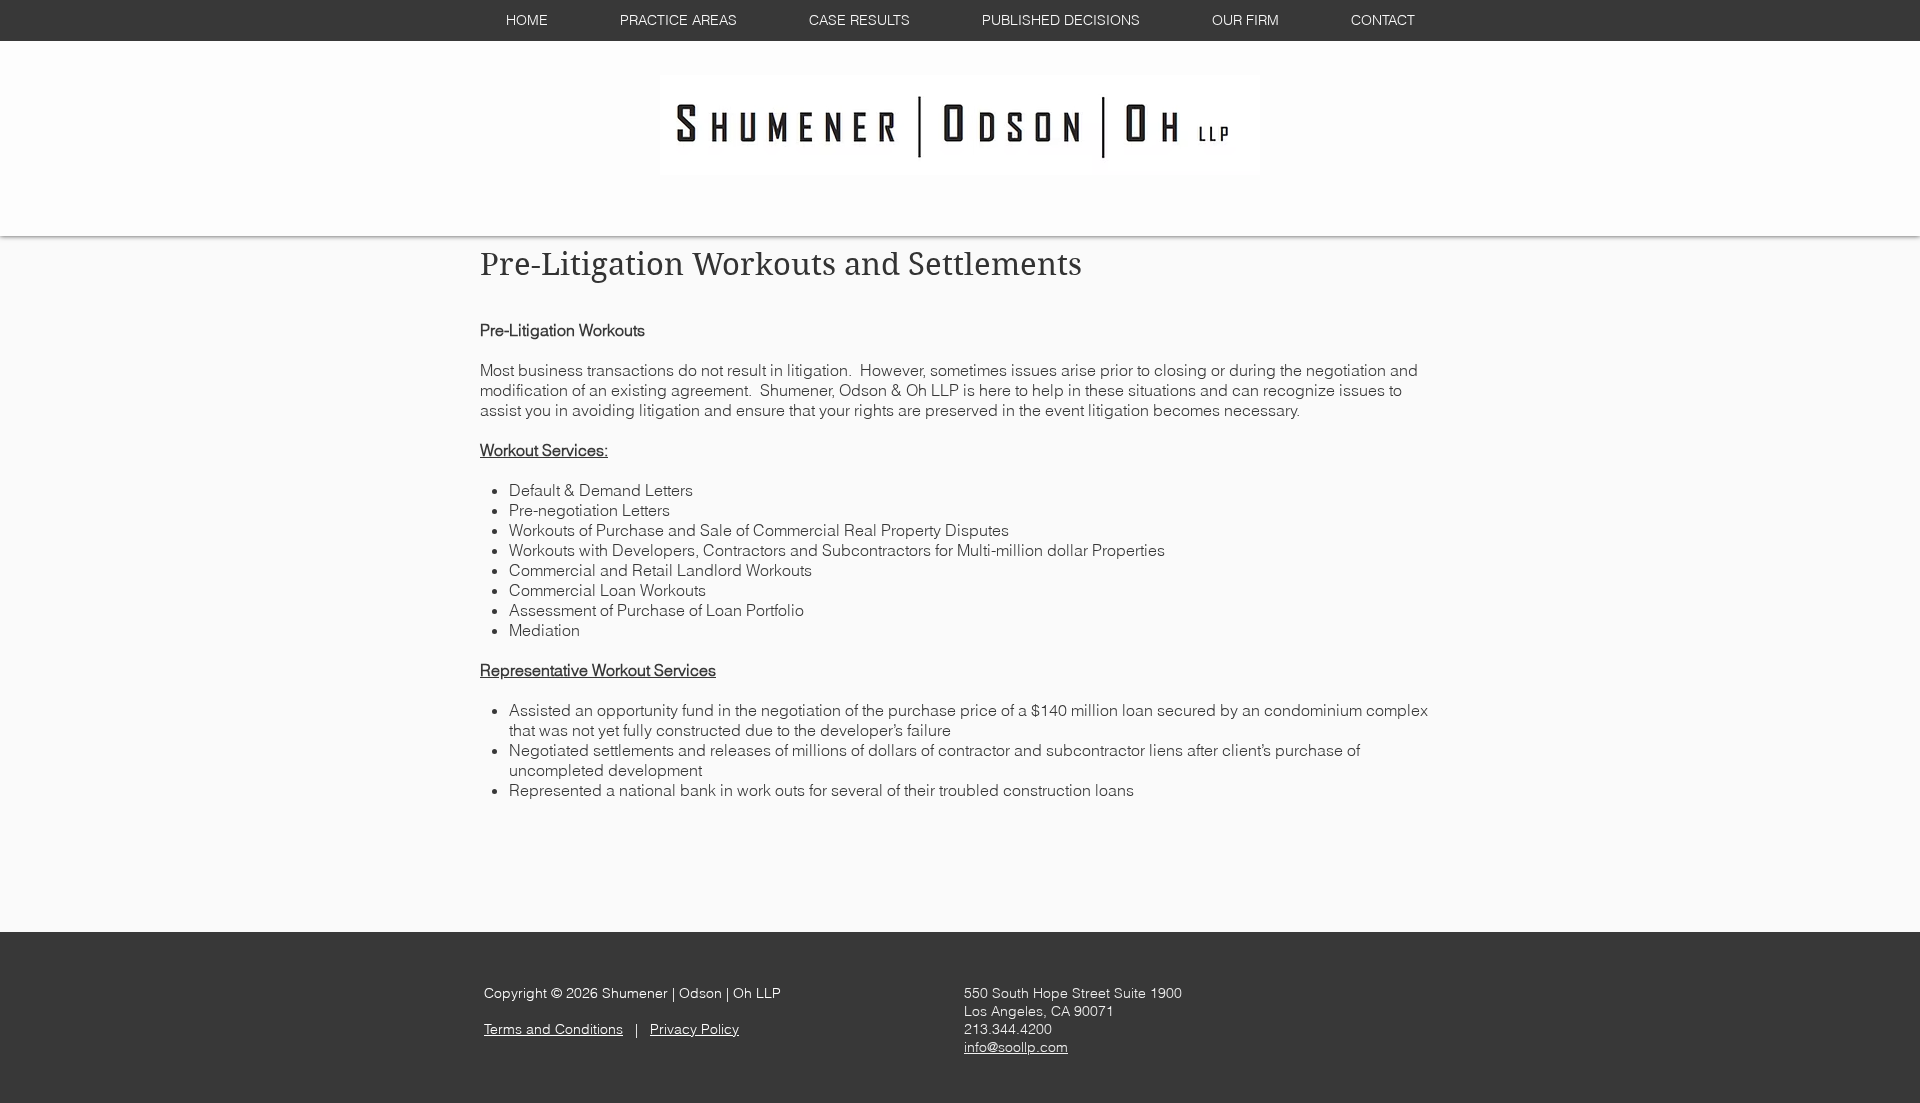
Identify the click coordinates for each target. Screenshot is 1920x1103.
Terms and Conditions (553, 1029)
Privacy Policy (694, 1029)
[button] (678, 20)
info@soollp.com (1016, 1047)
